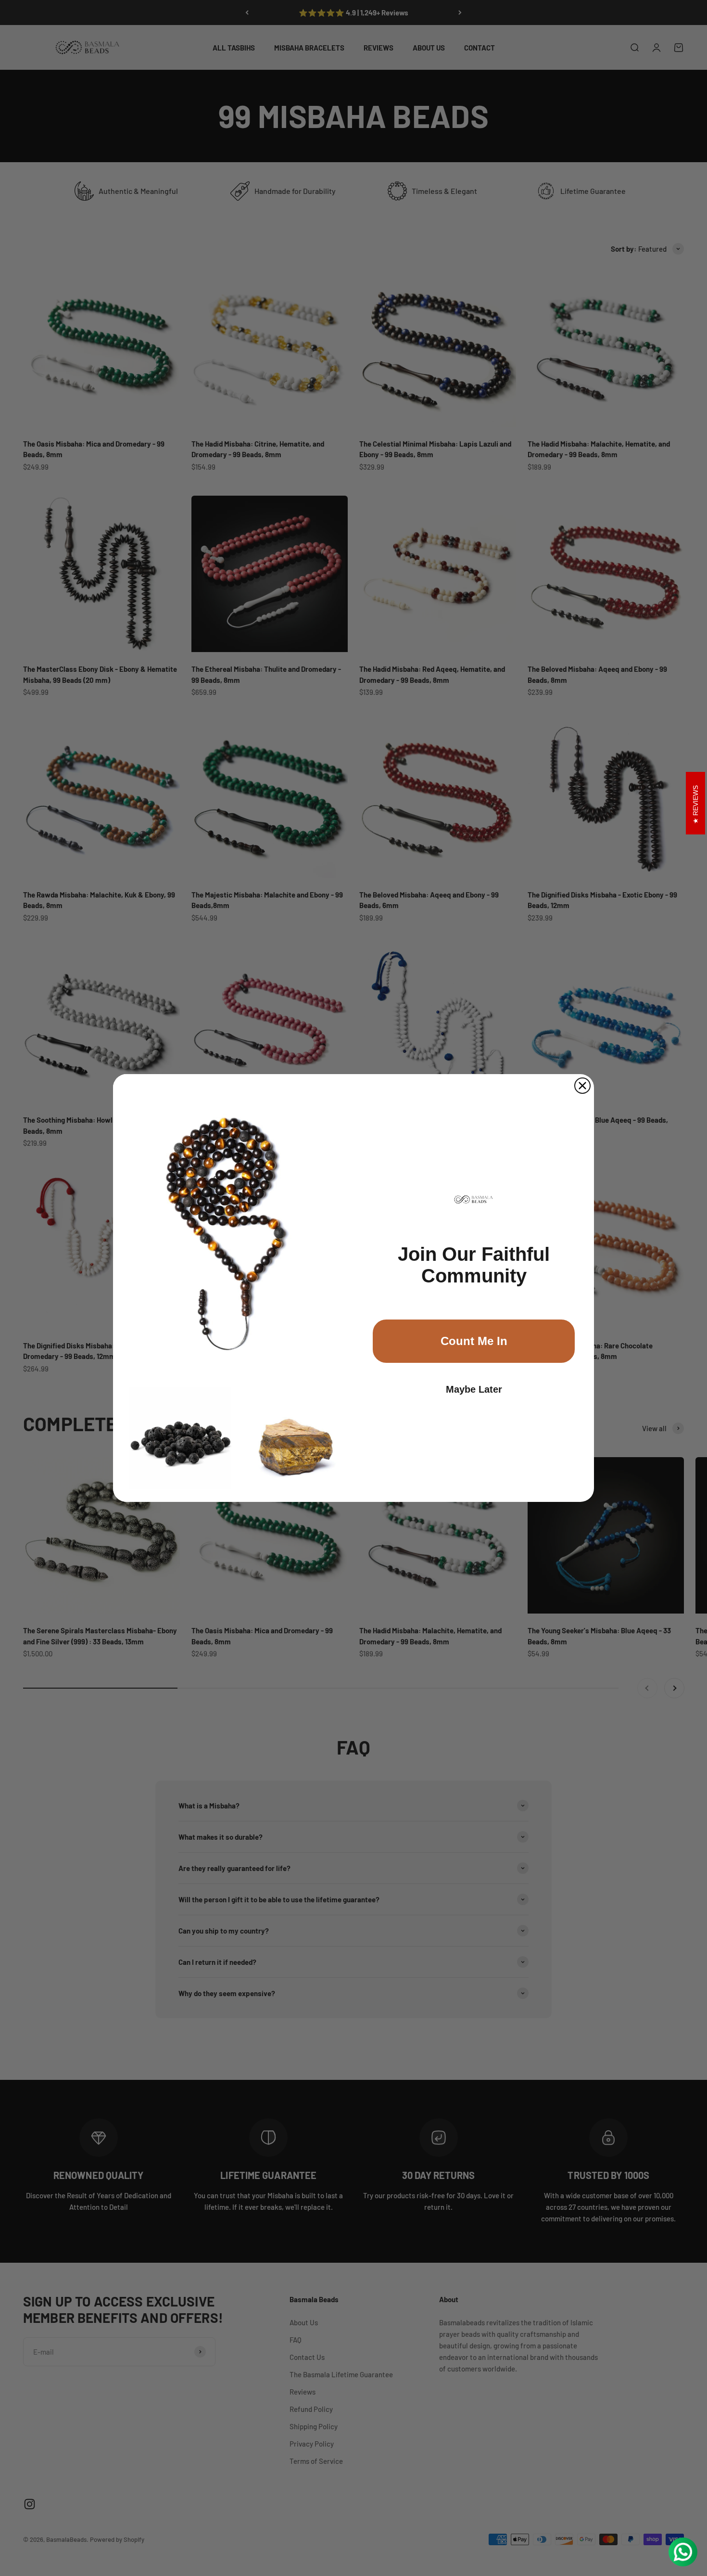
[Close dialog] (582, 1086)
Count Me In (474, 1341)
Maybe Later (474, 1389)
